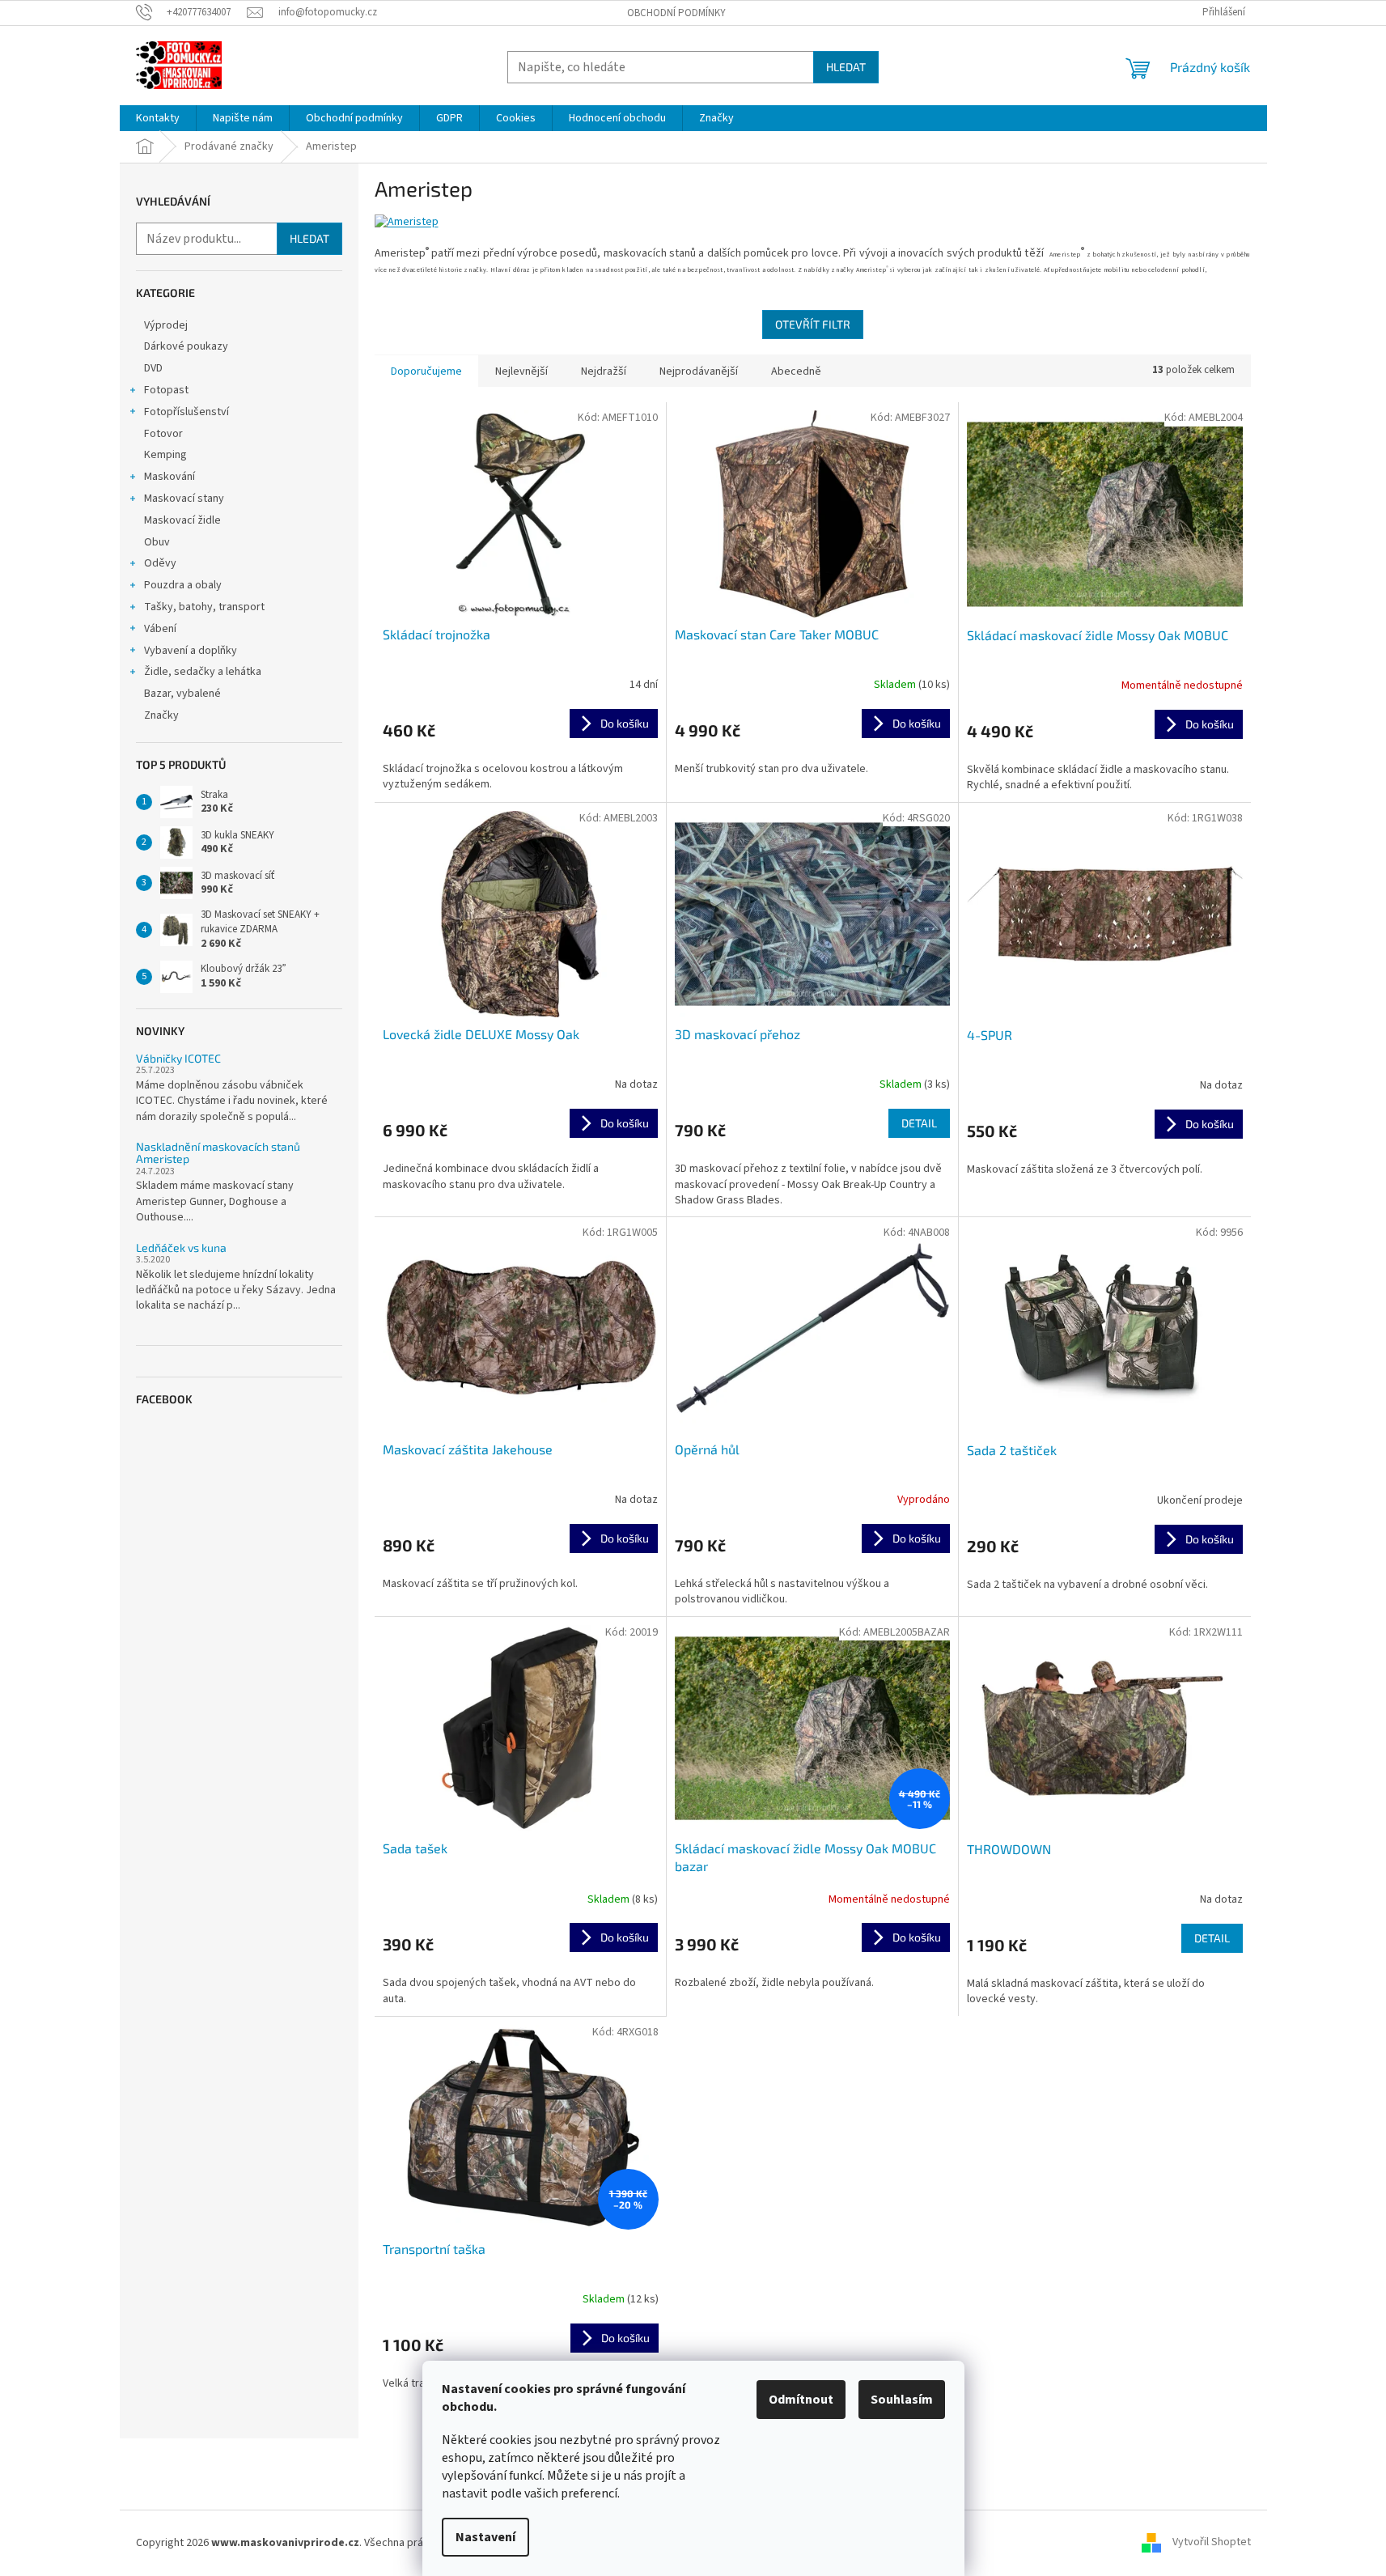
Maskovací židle (182, 520)
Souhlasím (902, 2400)
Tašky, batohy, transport (204, 607)
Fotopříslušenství (186, 412)
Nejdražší (604, 371)
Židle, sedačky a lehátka (203, 672)
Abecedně (796, 371)
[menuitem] (158, 118)
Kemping (165, 455)
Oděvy (160, 563)
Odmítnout (801, 2400)
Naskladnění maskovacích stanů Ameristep (218, 1153)
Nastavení (485, 2537)
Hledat (846, 67)
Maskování (170, 477)
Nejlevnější (521, 371)
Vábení (160, 629)
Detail (919, 1123)
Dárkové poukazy (186, 346)
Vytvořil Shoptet (1212, 2543)
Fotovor (163, 434)
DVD (153, 368)
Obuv (157, 542)
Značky (161, 715)
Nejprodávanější (699, 371)
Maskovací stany (184, 499)
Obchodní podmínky (676, 13)
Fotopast (166, 390)
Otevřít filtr (813, 324)
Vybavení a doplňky (191, 651)
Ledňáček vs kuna (181, 1248)
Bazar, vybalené (182, 694)
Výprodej (166, 325)
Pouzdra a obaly (183, 585)
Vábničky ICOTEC (178, 1058)
